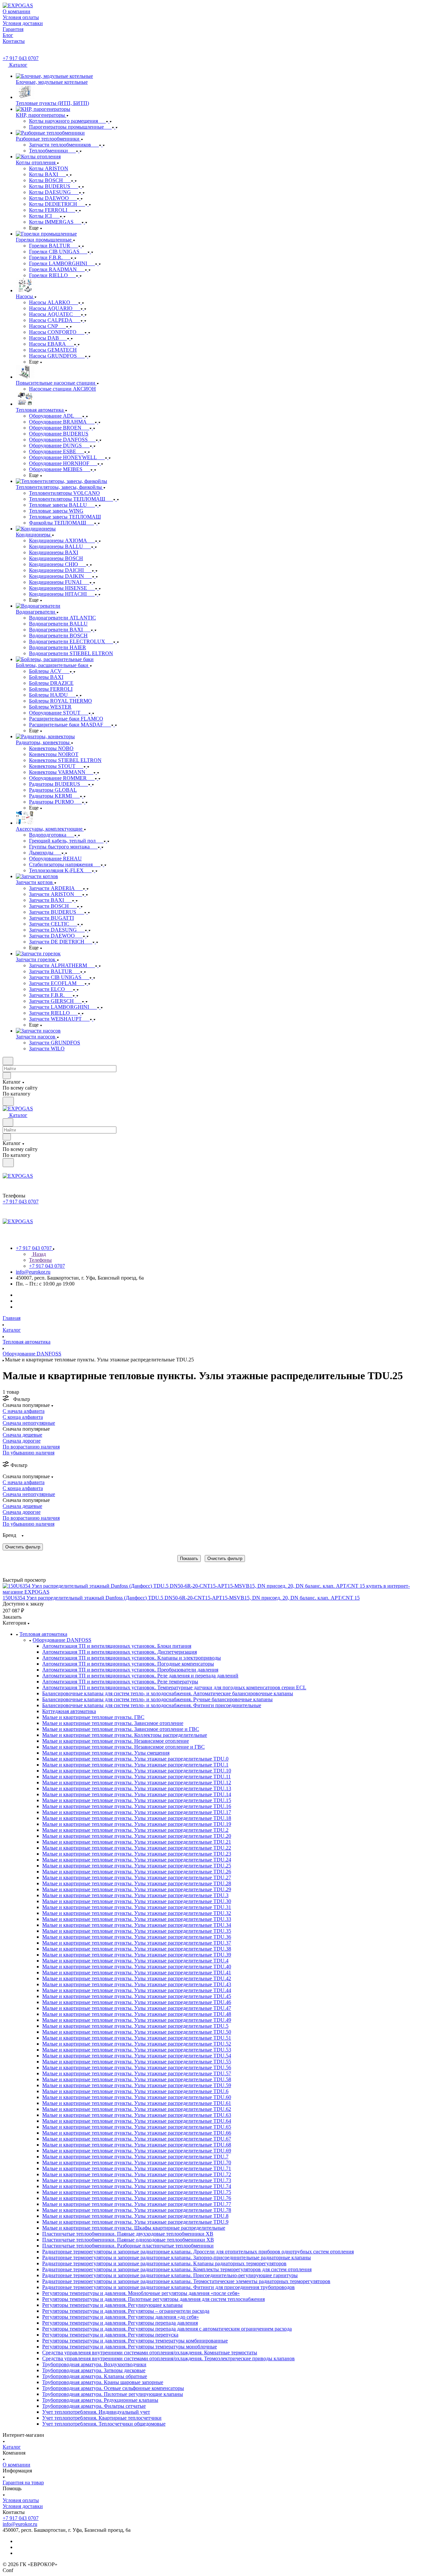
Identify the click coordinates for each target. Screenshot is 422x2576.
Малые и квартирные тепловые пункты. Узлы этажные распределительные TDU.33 (137, 1919)
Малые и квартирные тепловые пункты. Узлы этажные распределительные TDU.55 (137, 2062)
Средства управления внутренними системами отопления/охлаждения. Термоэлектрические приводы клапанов (168, 2358)
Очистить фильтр (225, 1558)
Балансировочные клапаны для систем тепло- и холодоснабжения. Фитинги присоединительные (152, 1705)
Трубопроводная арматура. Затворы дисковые (94, 2370)
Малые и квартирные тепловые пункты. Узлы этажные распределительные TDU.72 (137, 2174)
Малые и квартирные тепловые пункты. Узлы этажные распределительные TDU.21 (137, 1842)
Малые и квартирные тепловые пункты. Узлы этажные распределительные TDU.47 (137, 2008)
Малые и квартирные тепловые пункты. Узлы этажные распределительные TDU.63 (137, 2115)
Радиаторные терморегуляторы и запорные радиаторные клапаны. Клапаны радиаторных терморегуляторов (164, 2263)
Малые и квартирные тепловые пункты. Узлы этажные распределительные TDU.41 (137, 1972)
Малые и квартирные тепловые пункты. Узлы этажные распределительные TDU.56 (137, 2067)
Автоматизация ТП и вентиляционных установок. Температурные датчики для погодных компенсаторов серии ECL (174, 1687)
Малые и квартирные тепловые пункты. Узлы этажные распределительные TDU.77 (137, 2204)
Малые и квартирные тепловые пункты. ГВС (93, 1717)
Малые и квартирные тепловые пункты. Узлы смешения (106, 1753)
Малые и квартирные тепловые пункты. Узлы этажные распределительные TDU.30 (137, 1901)
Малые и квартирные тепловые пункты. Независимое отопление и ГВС (123, 1747)
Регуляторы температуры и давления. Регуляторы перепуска (110, 2335)
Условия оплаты (21, 2500)
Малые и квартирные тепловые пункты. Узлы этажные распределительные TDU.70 (137, 2163)
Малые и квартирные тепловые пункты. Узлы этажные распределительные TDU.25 (137, 1866)
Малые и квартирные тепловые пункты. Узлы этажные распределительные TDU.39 (137, 1955)
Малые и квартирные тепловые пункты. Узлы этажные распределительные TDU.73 (137, 2180)
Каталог (12, 2447)
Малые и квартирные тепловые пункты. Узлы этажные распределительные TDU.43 (137, 1984)
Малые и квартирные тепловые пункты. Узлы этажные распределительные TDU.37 (137, 1943)
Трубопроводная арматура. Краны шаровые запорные (103, 2382)
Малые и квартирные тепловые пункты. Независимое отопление (116, 1741)
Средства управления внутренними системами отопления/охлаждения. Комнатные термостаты (150, 2353)
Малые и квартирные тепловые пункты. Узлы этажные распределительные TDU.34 (137, 1925)
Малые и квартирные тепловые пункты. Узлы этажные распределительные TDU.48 (137, 2014)
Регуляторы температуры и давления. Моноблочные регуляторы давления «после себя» (141, 2293)
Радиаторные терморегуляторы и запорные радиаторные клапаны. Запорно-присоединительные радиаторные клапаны (177, 2258)
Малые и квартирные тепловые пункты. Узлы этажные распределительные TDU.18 (137, 1818)
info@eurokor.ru (33, 1272)
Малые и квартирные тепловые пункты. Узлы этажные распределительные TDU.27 (137, 1877)
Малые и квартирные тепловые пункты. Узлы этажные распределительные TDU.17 (137, 1812)
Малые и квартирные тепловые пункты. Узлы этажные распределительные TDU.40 (137, 1967)
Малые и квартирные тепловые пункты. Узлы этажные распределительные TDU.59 (137, 2085)
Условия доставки (23, 2506)
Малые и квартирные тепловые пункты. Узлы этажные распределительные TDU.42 (137, 1978)
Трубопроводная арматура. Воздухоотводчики (94, 2364)
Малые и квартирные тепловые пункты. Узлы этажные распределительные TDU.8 (135, 2216)
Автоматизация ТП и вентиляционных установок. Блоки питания (117, 1646)
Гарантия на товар (23, 2482)
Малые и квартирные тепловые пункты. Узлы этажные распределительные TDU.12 (137, 1782)
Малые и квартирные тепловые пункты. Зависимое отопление (113, 1723)
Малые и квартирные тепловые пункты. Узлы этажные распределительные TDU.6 (135, 2091)
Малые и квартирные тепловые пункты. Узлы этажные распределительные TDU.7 (135, 2157)
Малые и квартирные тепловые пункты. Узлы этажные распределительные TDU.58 (137, 2079)
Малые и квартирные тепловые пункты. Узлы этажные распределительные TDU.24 (137, 1860)
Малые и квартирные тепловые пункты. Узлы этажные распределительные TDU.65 (137, 2127)
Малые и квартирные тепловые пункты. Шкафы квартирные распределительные (134, 2228)
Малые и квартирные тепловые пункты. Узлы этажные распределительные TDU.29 (137, 1889)
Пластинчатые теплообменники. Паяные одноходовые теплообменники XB (128, 2240)
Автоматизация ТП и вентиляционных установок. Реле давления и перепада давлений (140, 1676)
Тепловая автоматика (43, 1634)
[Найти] (8, 1101)
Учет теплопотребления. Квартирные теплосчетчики (102, 2418)
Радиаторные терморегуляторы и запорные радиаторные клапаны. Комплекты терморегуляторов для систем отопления (177, 2269)
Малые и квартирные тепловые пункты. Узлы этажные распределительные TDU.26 (137, 1872)
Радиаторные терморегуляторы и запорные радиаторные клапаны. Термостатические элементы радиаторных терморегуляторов (186, 2281)
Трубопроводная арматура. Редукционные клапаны (100, 2400)
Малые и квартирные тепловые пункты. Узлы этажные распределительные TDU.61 (137, 2103)
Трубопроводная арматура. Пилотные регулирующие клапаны (113, 2394)
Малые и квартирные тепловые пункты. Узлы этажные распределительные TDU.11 (136, 1777)
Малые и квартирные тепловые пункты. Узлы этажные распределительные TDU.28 (137, 1883)
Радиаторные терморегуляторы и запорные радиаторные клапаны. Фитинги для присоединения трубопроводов (168, 2287)
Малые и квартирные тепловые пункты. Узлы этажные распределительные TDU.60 (137, 2097)
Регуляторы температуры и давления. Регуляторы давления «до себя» (121, 2317)
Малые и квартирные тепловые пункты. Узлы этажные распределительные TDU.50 (137, 2032)
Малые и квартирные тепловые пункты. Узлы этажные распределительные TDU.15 (137, 1800)
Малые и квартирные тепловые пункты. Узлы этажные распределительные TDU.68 (137, 2145)
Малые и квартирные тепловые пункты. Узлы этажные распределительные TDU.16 (137, 1806)
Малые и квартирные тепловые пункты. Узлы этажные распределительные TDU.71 (137, 2168)
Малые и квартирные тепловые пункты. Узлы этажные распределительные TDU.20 (137, 1836)
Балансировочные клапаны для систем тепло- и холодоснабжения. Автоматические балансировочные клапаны (168, 1693)
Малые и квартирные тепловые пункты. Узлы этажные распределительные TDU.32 (137, 1913)
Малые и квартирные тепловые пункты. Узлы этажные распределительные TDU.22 (137, 1848)
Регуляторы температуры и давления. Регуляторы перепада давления (120, 2323)
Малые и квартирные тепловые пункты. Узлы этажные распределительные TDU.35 (137, 1931)
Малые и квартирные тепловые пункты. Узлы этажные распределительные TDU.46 (137, 2002)
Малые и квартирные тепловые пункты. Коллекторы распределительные (125, 1735)
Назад (39, 1254)
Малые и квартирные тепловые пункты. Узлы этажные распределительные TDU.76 (137, 2198)
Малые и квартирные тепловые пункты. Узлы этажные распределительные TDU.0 (135, 1759)
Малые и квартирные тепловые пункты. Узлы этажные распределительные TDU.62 (137, 2109)
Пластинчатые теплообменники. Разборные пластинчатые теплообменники (128, 2246)
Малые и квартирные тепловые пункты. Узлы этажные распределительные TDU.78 (137, 2210)
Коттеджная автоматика (69, 1711)
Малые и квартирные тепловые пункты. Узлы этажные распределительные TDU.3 (135, 1895)
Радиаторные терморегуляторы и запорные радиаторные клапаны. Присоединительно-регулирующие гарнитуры (170, 2275)
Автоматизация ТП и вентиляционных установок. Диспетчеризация (120, 1652)
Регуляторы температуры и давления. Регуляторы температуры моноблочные (130, 2347)
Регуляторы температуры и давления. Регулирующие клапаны (112, 2305)
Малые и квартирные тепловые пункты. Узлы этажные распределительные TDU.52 (137, 2044)
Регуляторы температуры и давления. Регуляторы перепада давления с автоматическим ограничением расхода (167, 2329)
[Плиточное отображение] (4, 1566)
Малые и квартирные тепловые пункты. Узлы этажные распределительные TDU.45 (137, 1996)
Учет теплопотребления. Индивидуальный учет (96, 2412)
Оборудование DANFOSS (62, 1640)
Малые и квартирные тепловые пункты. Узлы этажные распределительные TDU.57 (137, 2073)
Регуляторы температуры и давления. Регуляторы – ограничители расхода (126, 2311)
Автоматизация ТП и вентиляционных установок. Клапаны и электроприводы (132, 1658)
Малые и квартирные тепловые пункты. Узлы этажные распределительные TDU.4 (135, 1961)
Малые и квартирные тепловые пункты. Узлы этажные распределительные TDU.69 (137, 2151)
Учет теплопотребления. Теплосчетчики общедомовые (104, 2424)
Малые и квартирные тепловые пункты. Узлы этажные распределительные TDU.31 (137, 1907)
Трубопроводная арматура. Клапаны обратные (95, 2376)
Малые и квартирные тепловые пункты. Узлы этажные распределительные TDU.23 (137, 1854)
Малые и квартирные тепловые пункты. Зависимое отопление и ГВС (121, 1729)
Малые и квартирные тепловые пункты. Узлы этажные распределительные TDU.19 (137, 1824)
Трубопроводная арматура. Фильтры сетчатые (94, 2406)
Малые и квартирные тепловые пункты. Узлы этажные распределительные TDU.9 (135, 2222)
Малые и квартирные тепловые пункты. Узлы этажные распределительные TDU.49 (137, 2020)
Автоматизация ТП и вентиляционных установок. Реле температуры (120, 1682)
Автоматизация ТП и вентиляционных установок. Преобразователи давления (130, 1670)
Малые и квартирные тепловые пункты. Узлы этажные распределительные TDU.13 (137, 1788)
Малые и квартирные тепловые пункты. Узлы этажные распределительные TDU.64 (137, 2121)
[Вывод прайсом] (14, 1566)
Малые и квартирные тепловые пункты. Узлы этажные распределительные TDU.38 (137, 1949)
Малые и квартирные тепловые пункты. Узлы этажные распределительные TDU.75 (137, 2192)
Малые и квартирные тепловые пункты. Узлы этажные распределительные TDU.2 (135, 1830)
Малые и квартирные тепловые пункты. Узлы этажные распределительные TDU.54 (137, 2056)
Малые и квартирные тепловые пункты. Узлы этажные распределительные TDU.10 (137, 1771)
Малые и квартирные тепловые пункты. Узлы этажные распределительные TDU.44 (137, 1990)
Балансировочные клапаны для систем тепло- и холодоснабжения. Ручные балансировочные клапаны (157, 1699)
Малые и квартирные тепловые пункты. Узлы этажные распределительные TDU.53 (137, 2050)
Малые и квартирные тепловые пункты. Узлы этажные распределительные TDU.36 (137, 1937)
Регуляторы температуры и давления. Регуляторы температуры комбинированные (135, 2341)
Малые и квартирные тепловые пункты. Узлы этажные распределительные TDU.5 (135, 2026)
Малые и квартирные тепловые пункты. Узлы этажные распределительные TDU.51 (137, 2038)
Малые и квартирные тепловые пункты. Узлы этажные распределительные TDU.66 (137, 2133)
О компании (16, 2465)
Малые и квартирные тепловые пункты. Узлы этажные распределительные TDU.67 (137, 2139)
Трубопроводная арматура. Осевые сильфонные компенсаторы (113, 2388)
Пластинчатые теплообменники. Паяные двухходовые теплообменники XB (128, 2234)
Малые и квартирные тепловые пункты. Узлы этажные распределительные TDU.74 (137, 2186)
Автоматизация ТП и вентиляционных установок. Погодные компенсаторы (128, 1664)
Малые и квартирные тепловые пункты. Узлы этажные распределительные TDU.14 (137, 1794)
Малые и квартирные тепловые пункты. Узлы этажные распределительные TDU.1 (135, 1765)
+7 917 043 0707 (21, 58)
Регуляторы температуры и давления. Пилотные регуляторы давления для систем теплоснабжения (153, 2299)
